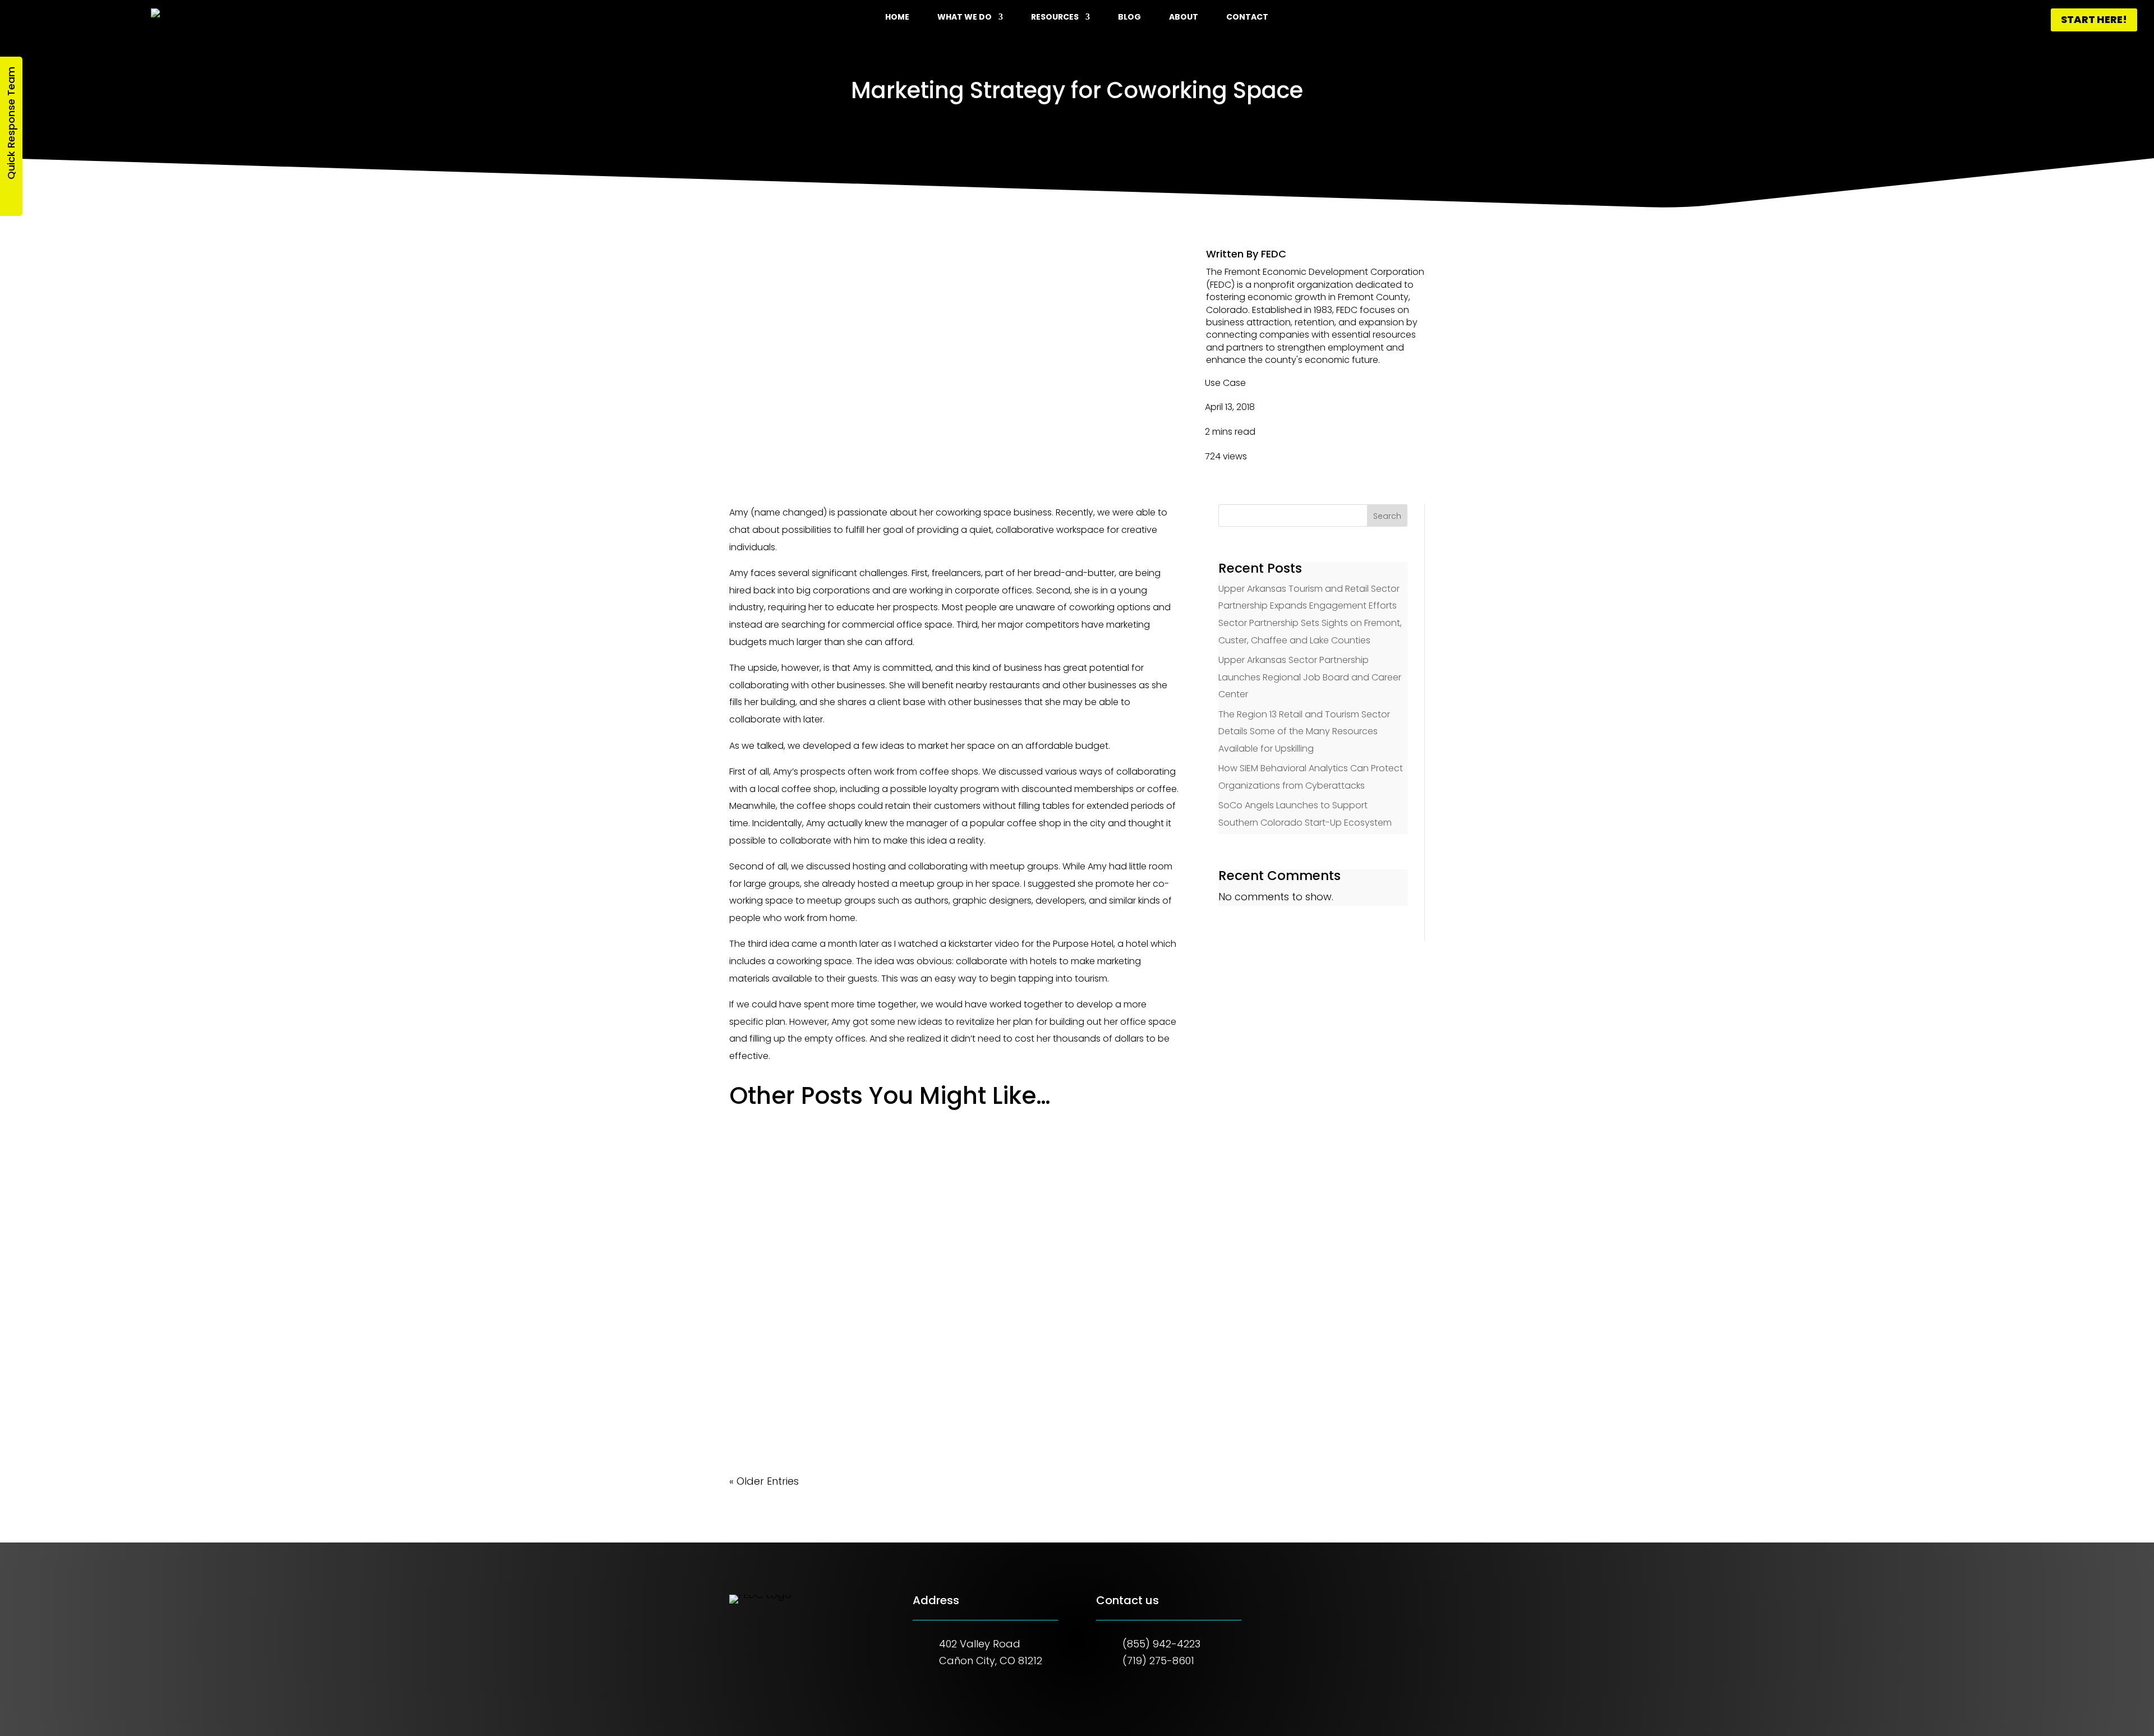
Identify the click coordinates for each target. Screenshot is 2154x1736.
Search (1387, 516)
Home (897, 18)
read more (767, 1203)
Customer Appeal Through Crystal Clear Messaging (870, 1272)
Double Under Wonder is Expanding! (829, 1380)
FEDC (1274, 254)
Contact (1247, 18)
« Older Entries (764, 1481)
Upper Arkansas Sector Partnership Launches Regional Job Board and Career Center (1310, 677)
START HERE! (2094, 19)
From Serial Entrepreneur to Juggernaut (840, 1164)
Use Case (1225, 383)
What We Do (965, 18)
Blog (1129, 18)
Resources (1055, 18)
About (1184, 18)
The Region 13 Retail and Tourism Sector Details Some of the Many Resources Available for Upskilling (1304, 731)
